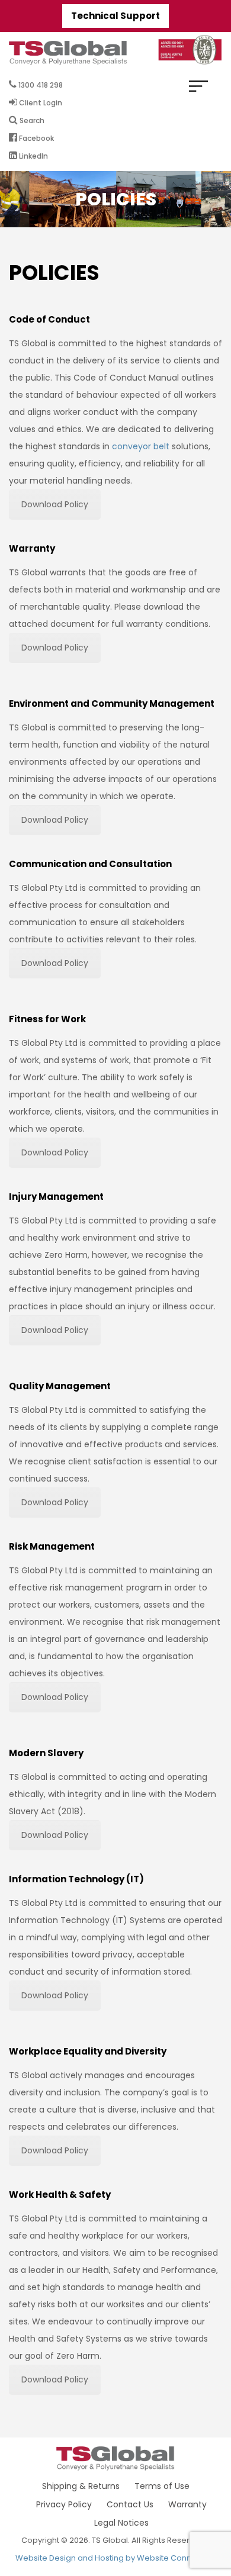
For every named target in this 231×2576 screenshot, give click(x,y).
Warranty (187, 2504)
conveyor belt (141, 446)
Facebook (36, 138)
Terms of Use (162, 2486)
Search (31, 120)
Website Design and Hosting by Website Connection (115, 2558)
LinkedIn (33, 156)
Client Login (40, 103)
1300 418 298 (40, 85)
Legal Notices (121, 2523)
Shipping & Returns (81, 2486)
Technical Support (115, 16)
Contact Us (130, 2504)
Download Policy (55, 504)
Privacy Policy (64, 2504)
